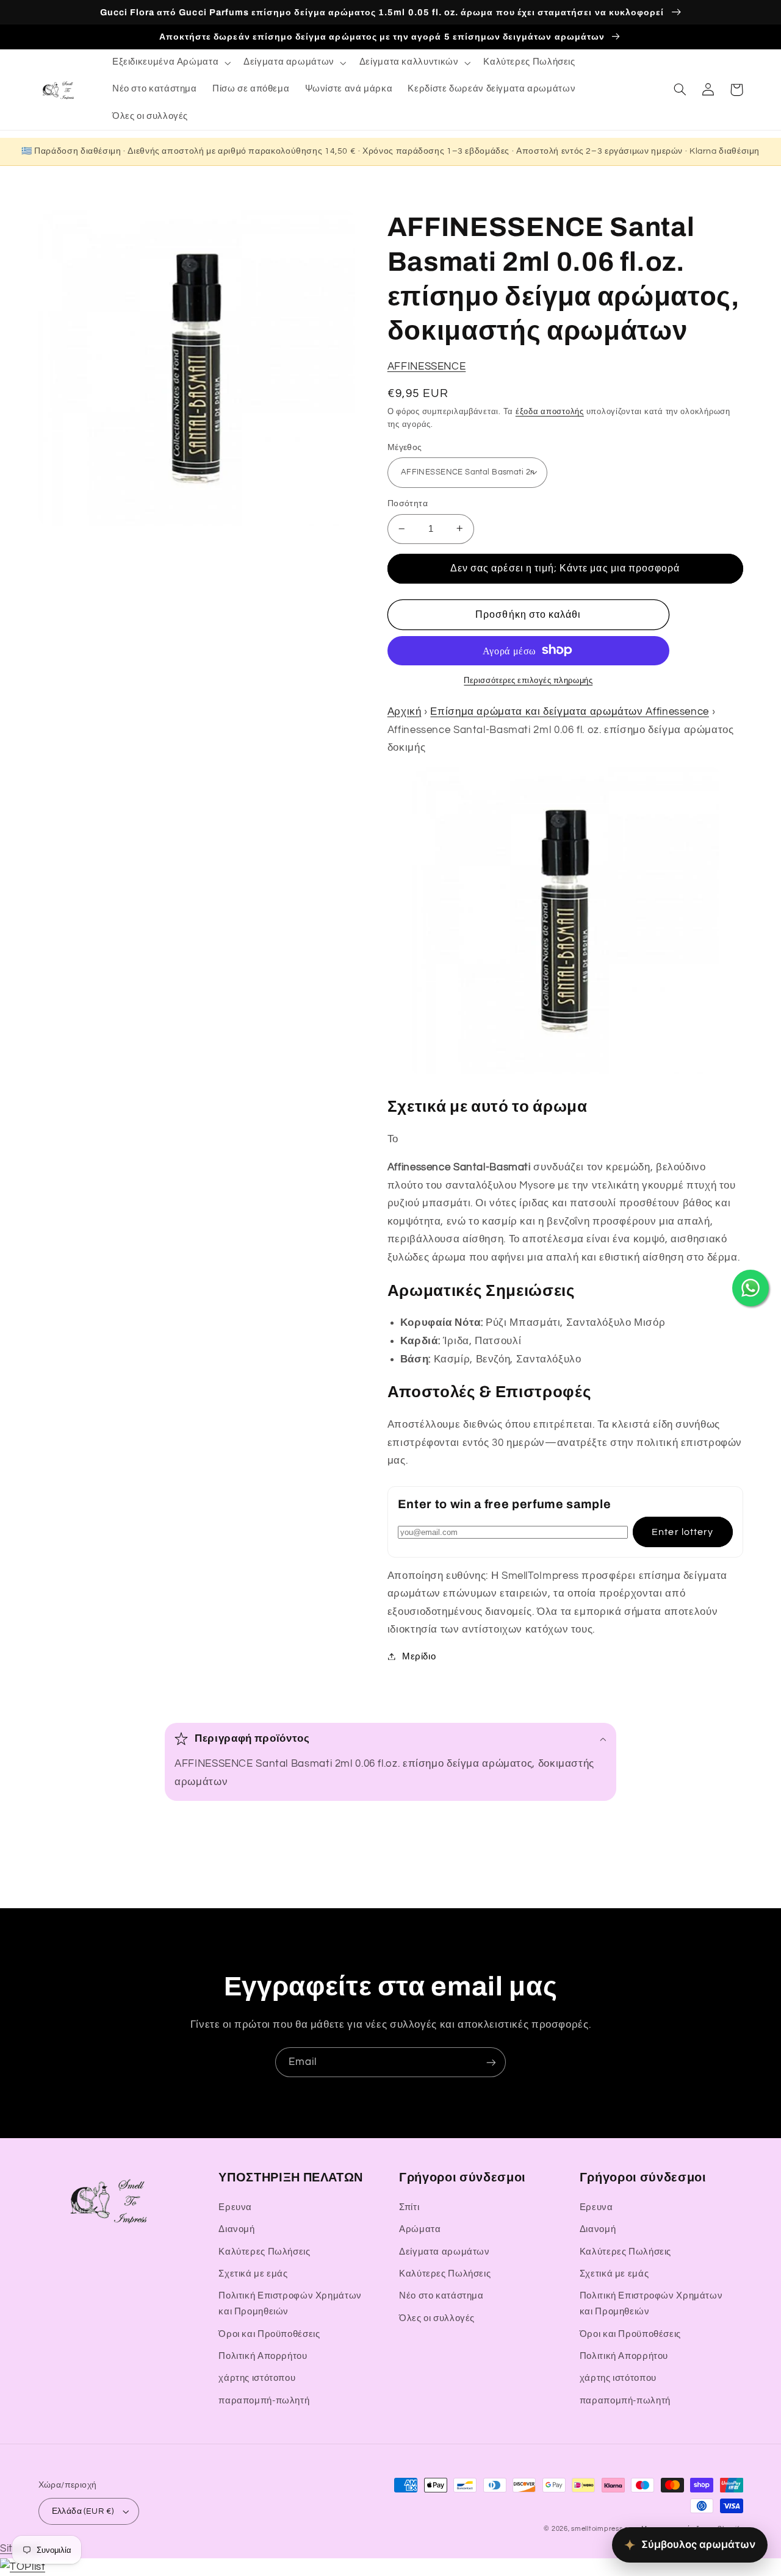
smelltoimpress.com (605, 2529)
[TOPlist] (23, 2567)
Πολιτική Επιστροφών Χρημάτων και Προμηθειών (290, 2304)
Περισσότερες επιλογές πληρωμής (528, 680)
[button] (170, 63)
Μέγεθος (405, 447)
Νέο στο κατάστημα (441, 2296)
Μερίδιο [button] (419, 1656)
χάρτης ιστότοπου (257, 2378)
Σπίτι (409, 2207)
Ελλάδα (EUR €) (83, 2511)
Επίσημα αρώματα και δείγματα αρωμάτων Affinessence (570, 711)
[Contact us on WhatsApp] (750, 1288)
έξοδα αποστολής (550, 411)
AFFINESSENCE (427, 366)
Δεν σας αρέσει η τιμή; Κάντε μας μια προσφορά (565, 568)
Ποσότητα (408, 504)
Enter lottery (682, 1531)
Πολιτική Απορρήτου (263, 2356)
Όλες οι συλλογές (437, 2318)
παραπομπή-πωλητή (264, 2401)
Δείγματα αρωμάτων (444, 2252)
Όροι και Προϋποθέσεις (269, 2334)
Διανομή (236, 2229)
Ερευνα (235, 2207)
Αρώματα (420, 2229)
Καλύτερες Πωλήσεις (264, 2252)
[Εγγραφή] (491, 2062)
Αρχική (405, 711)
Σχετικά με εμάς (253, 2274)
